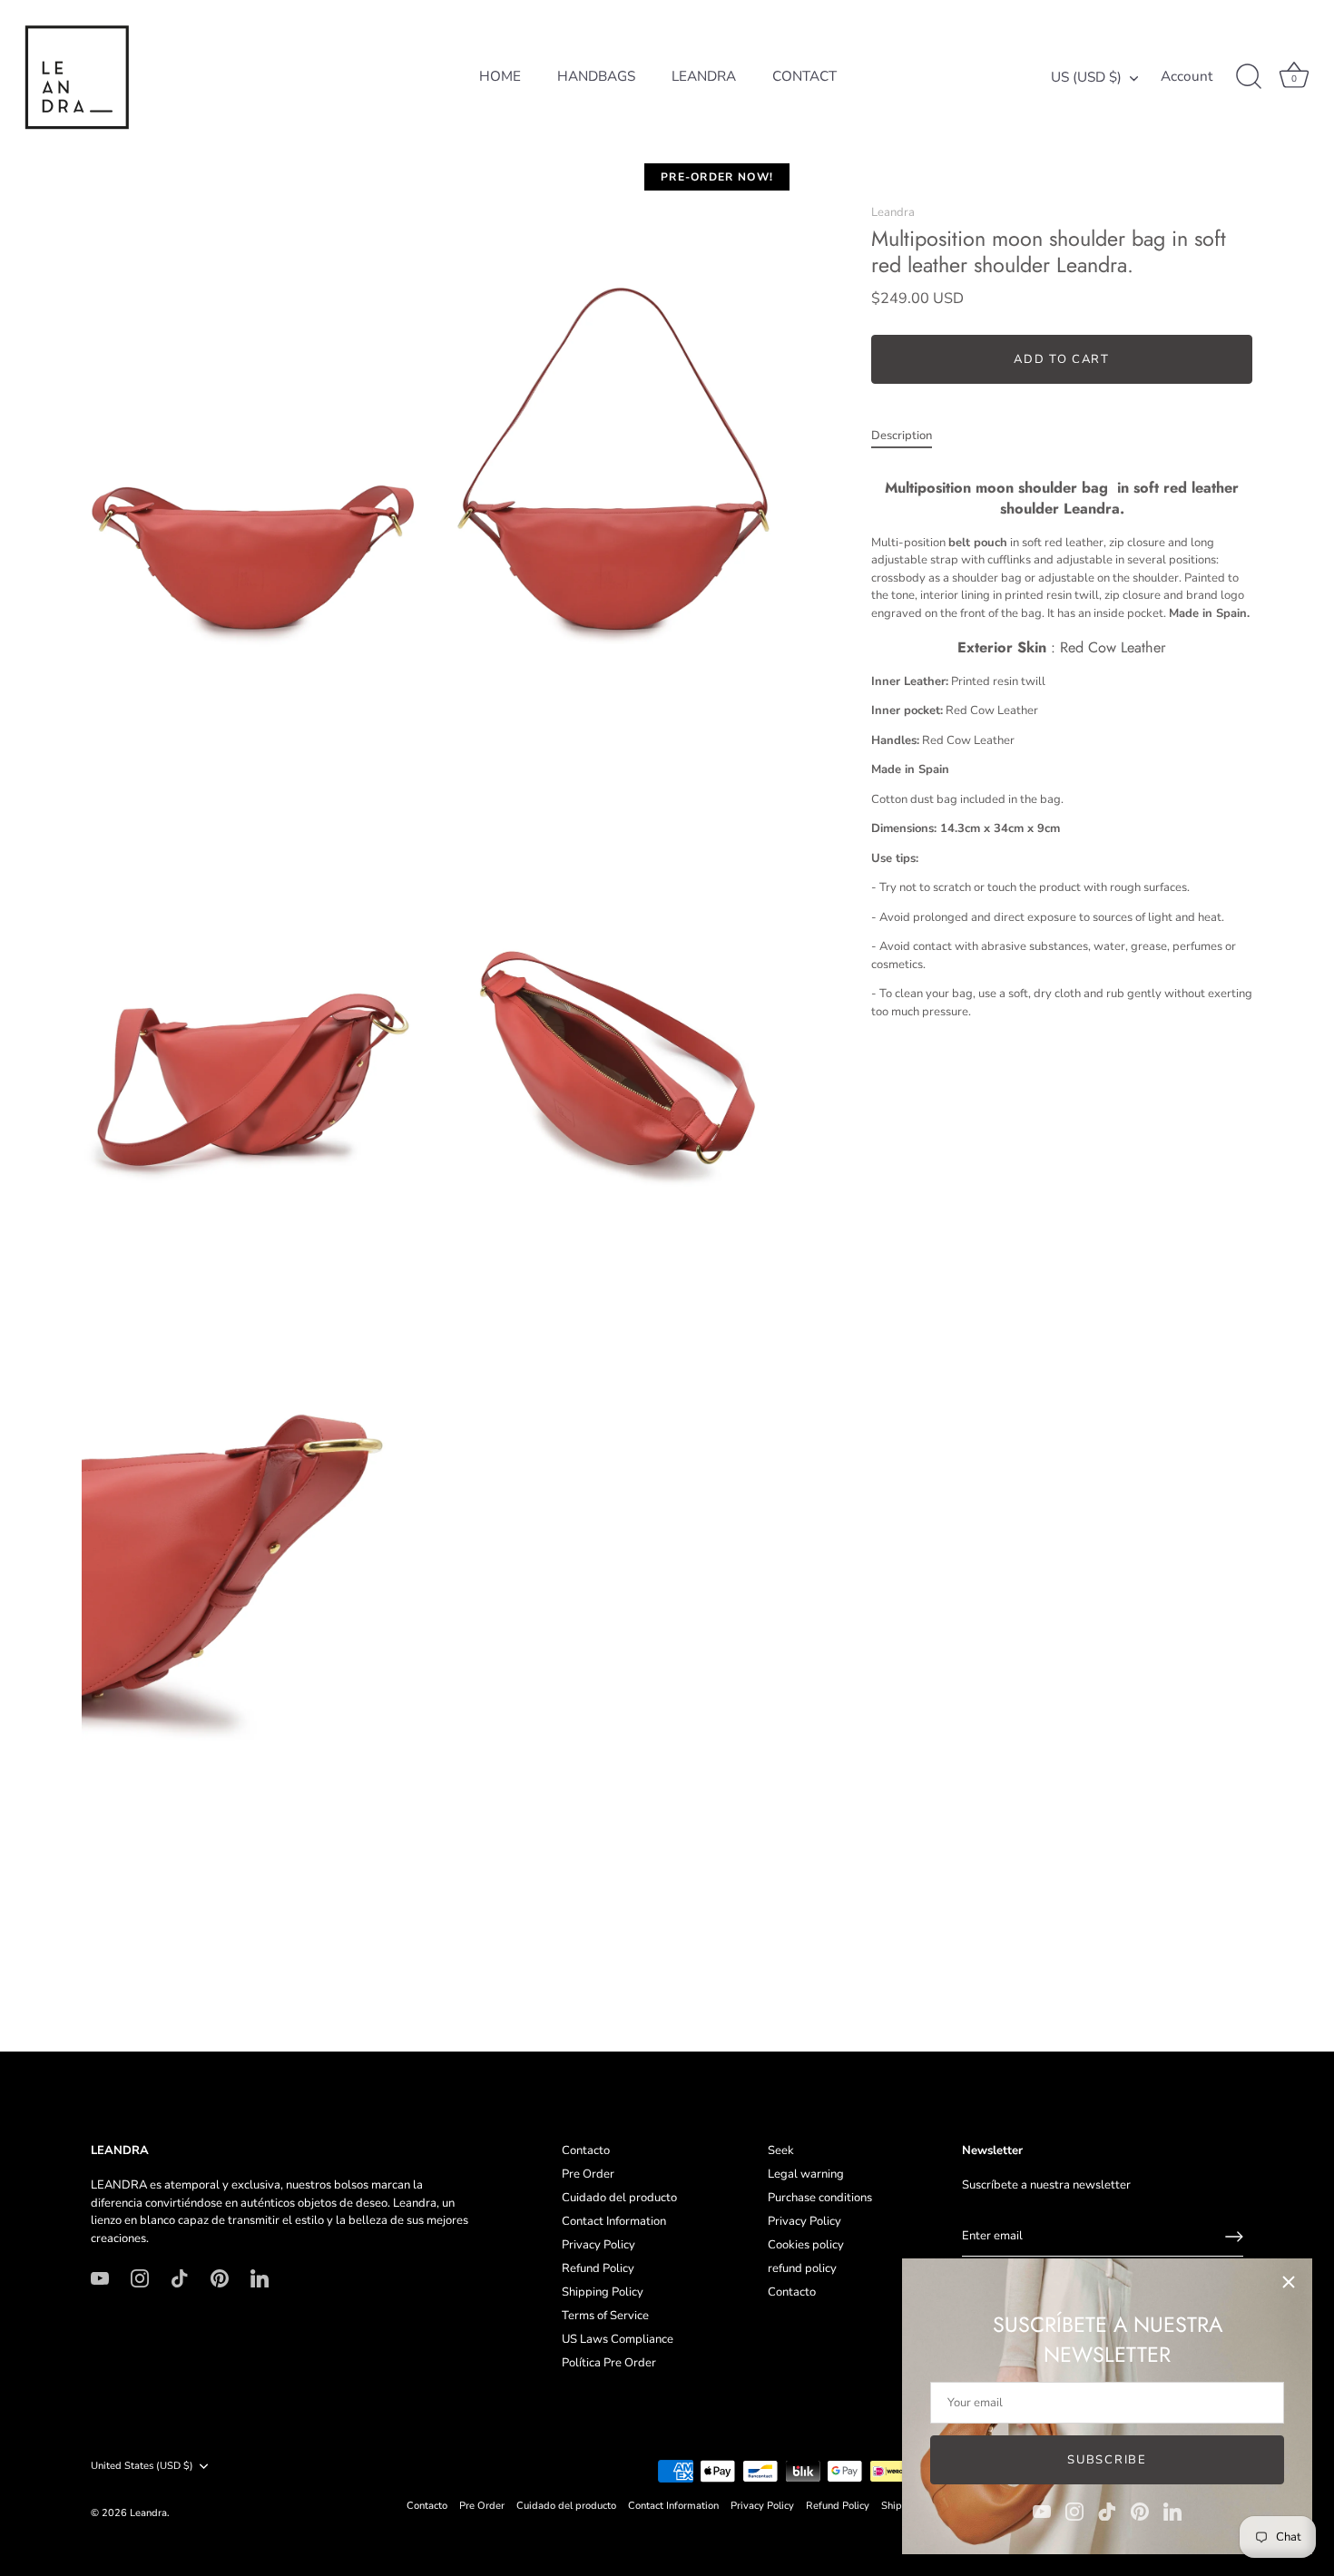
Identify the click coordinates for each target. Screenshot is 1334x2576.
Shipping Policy (603, 2292)
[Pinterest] (1140, 2511)
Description (902, 436)
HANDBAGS (596, 76)
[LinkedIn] (1172, 2511)
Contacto (586, 2150)
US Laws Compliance (618, 2339)
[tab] (911, 437)
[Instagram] (1074, 2511)
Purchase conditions (820, 2198)
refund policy (802, 2268)
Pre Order (588, 2174)
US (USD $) (1086, 78)
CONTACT (804, 76)
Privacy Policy (598, 2245)
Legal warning (806, 2174)
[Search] (1249, 77)
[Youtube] (1042, 2511)
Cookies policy (806, 2245)
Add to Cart (1062, 360)
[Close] (1289, 2282)
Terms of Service (605, 2316)
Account (1187, 77)
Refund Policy (598, 2268)
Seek (781, 2150)
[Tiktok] (1107, 2511)
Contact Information (614, 2221)
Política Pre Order (609, 2363)
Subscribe (1107, 2460)
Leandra (893, 212)
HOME (500, 76)
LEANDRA (704, 76)
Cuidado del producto (619, 2198)
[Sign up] (1234, 2237)
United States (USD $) (142, 2466)
